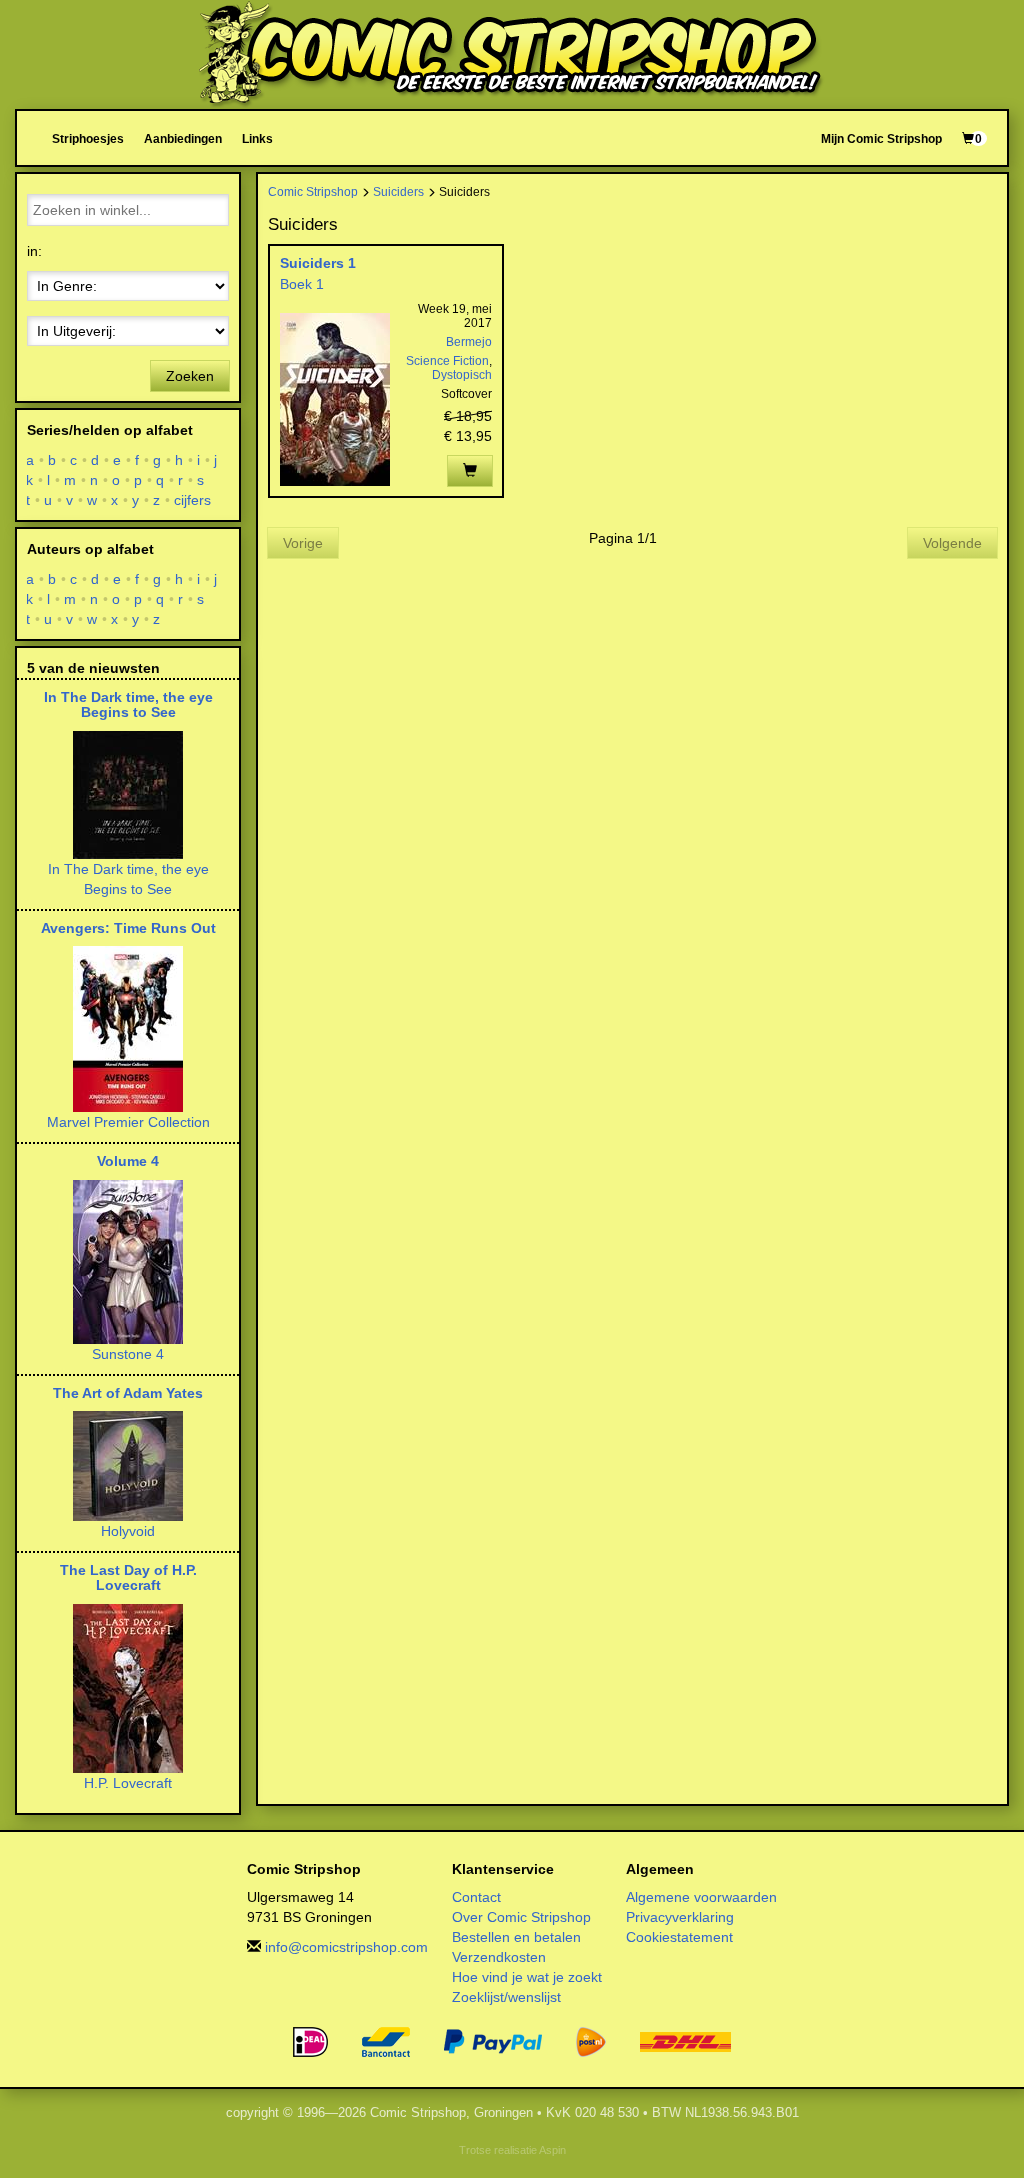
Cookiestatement (679, 1937)
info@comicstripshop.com (346, 1947)
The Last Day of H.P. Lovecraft (128, 1577)
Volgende (952, 543)
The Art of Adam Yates (128, 1393)
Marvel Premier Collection (128, 1122)
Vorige (303, 543)
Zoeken (190, 376)
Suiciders (398, 191)
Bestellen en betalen (516, 1937)
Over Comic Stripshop (521, 1917)
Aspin (552, 2150)
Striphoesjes (88, 138)
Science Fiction (447, 361)
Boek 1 (302, 284)
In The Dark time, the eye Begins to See (128, 704)
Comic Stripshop (313, 191)
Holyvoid (128, 1531)
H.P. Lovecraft (128, 1783)
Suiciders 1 (318, 263)
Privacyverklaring (680, 1917)
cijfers (193, 500)
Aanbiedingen (183, 138)
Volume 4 (128, 1161)
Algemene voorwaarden (701, 1897)
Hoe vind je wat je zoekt (527, 1977)
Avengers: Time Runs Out (128, 928)
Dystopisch (462, 375)
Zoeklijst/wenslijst (506, 1997)
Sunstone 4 (128, 1354)
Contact (476, 1897)
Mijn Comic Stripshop (881, 138)
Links (257, 138)
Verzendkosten (499, 1957)
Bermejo (469, 342)
